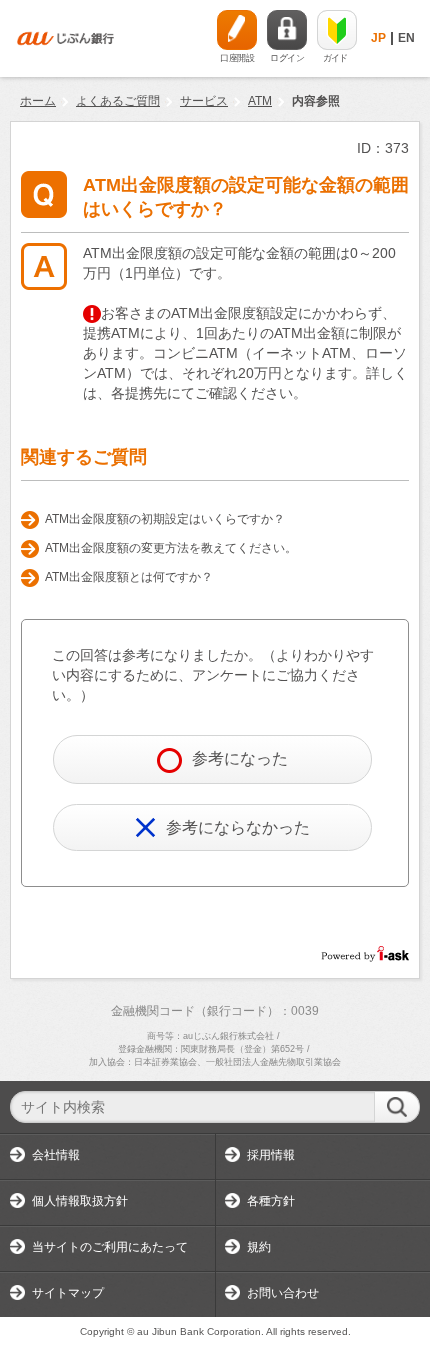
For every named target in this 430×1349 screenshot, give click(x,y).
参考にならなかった (238, 827)
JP (378, 38)
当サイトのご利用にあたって (110, 1247)
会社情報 (56, 1155)
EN (406, 38)
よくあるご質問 (118, 101)
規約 (259, 1247)
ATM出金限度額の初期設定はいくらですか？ (165, 519)
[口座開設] (237, 30)
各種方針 (271, 1201)
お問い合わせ (283, 1293)
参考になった (240, 758)
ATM (260, 101)
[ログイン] (287, 30)
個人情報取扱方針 (80, 1201)
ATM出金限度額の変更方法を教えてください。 (171, 548)
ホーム (38, 101)
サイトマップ (68, 1293)
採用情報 (271, 1155)
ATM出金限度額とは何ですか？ (129, 577)
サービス (204, 101)
